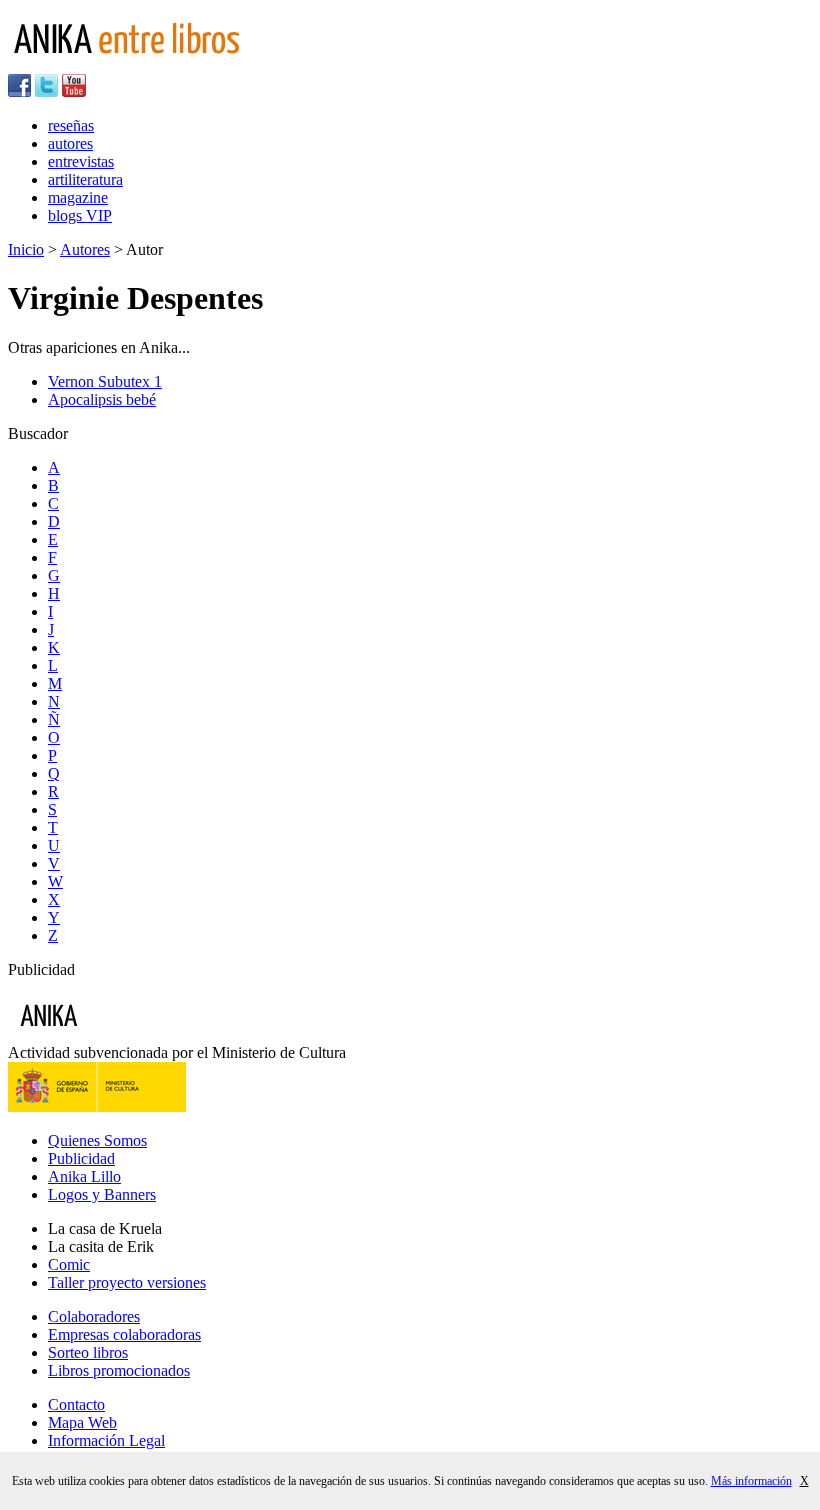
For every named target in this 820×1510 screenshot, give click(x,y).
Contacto (76, 1404)
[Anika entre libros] (111, 1034)
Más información (751, 1481)
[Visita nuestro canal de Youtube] (74, 91)
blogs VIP (80, 215)
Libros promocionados (119, 1370)
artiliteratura (85, 179)
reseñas (71, 125)
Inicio (26, 249)
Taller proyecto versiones (127, 1282)
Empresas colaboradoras (124, 1334)
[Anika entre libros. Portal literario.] (139, 64)
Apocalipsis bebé (102, 399)
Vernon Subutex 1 (105, 381)
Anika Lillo (84, 1176)
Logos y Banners (102, 1194)
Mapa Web (82, 1422)
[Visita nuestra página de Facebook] (19, 91)
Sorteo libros (88, 1352)
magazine (78, 197)
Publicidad (81, 1158)
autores (70, 143)
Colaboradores (94, 1316)
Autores (85, 249)
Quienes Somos (97, 1140)
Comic (69, 1264)
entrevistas (81, 161)
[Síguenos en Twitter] (46, 91)
